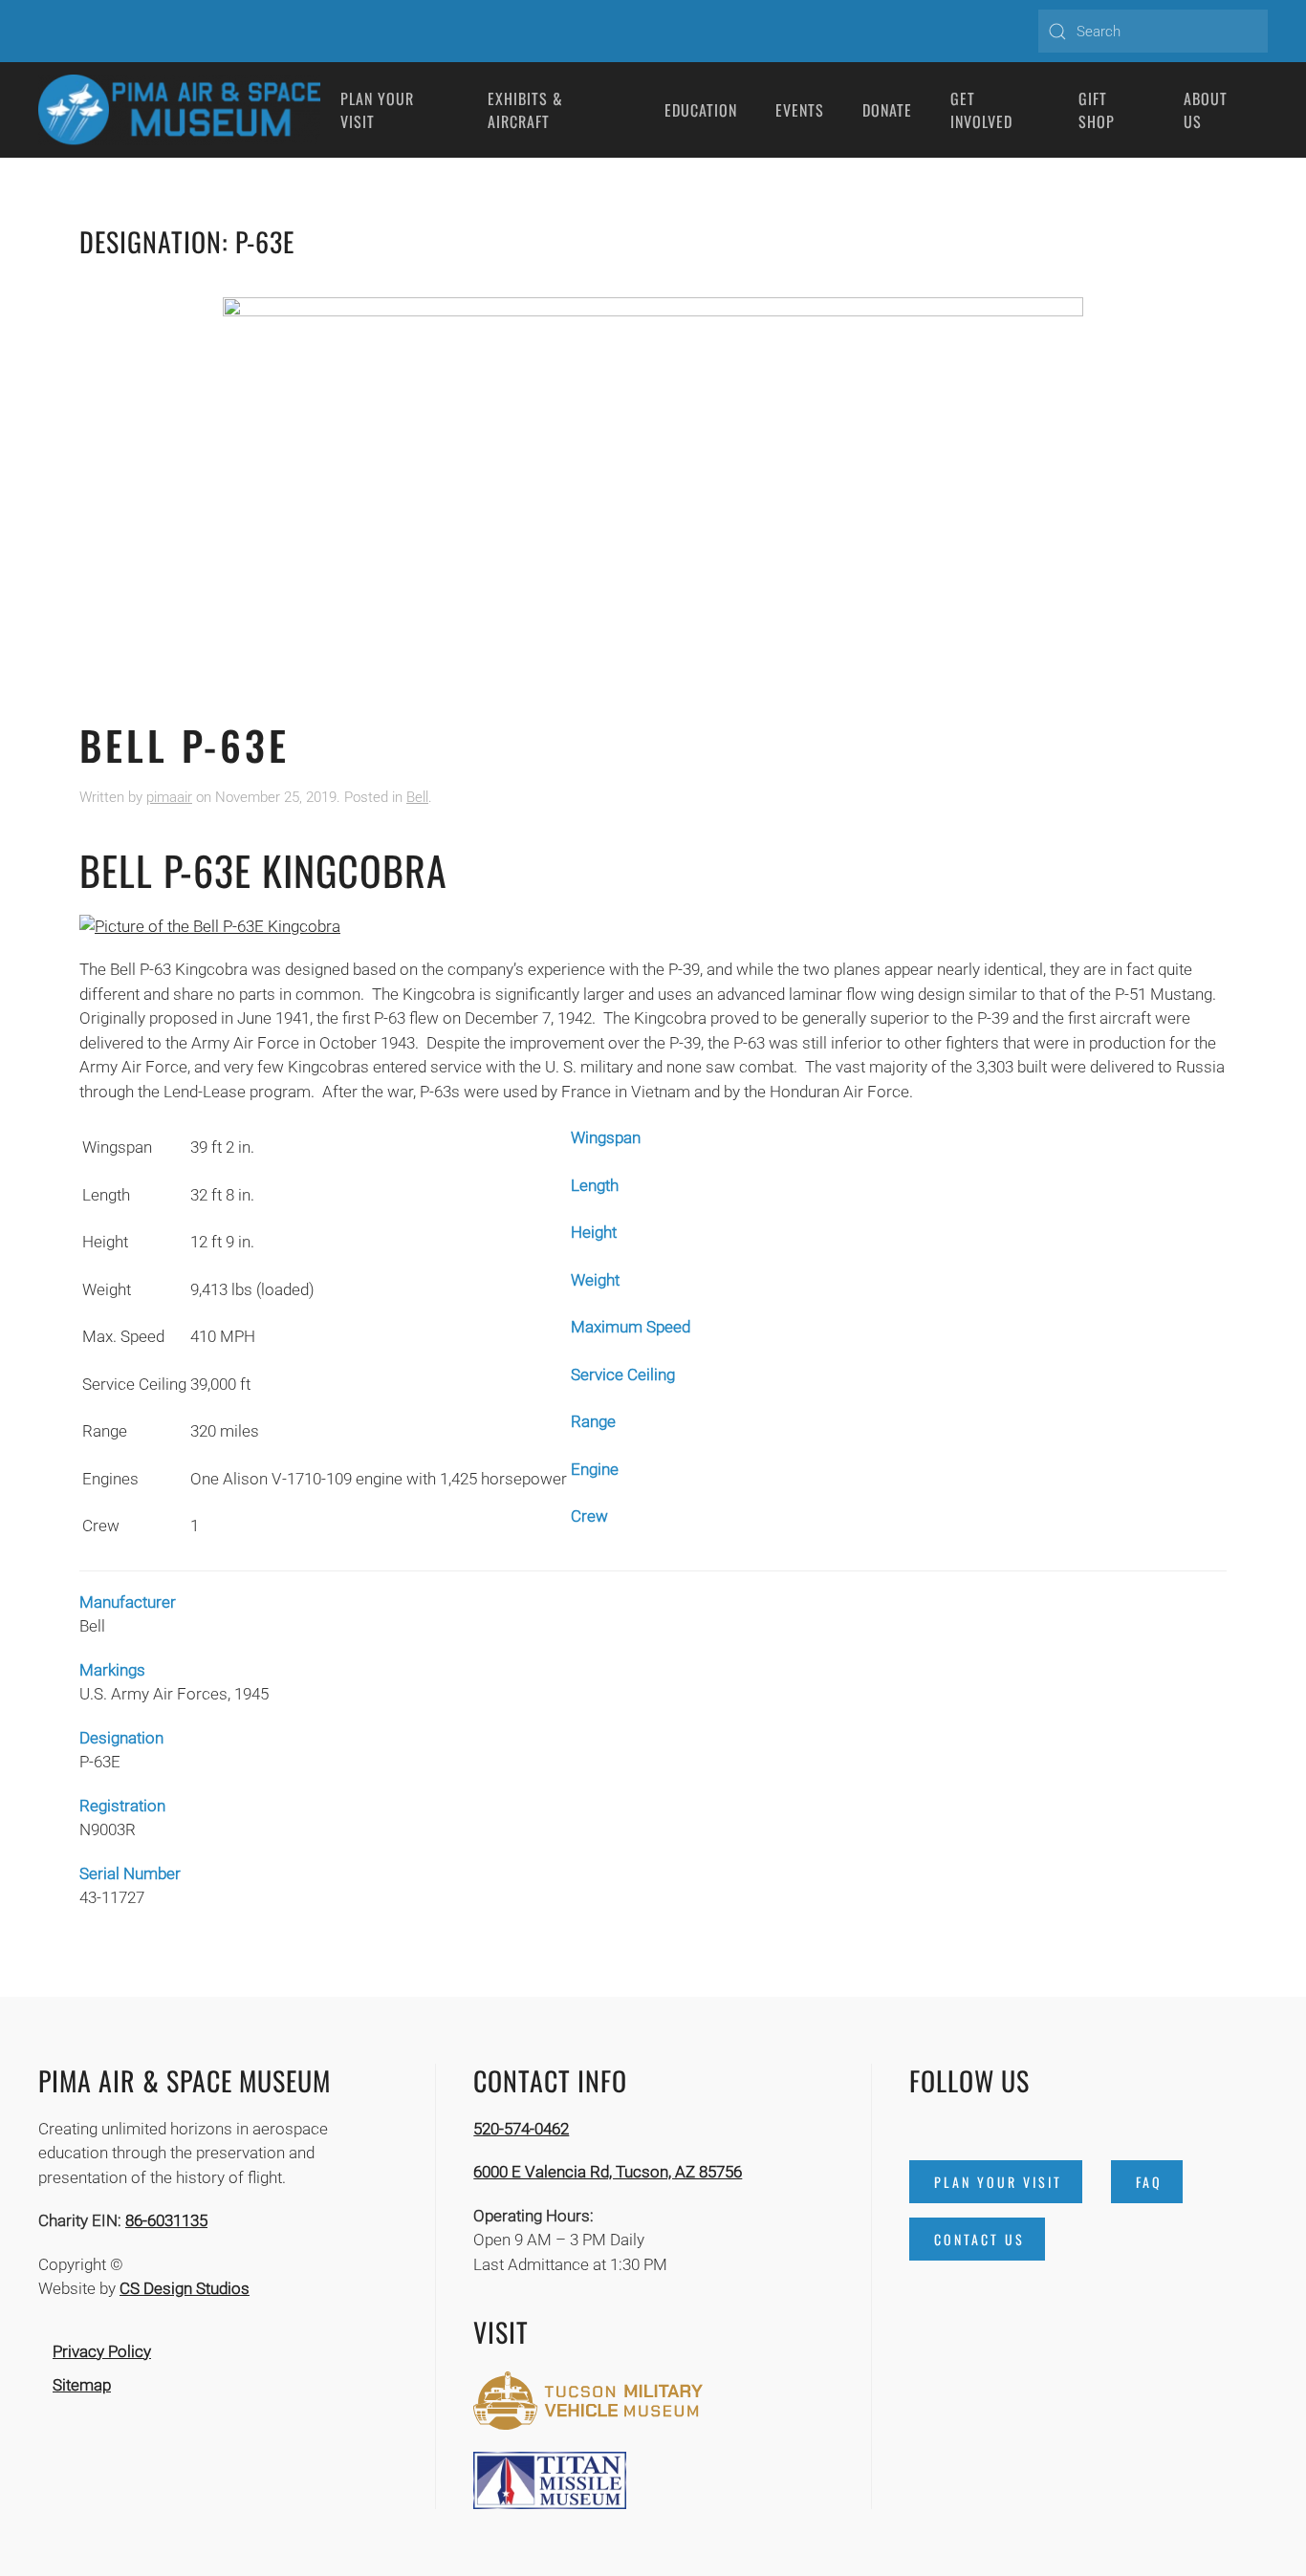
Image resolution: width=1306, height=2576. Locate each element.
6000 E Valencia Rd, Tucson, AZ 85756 (608, 2172)
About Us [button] (1206, 110)
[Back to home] (180, 110)
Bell (417, 797)
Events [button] (800, 110)
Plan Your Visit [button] (377, 110)
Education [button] (701, 110)
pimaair (169, 797)
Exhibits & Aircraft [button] (525, 110)
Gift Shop (1097, 110)
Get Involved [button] (981, 110)
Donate (887, 110)
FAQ (1149, 2182)
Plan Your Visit (998, 2182)
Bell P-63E (185, 745)
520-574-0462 (521, 2129)
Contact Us (979, 2239)
